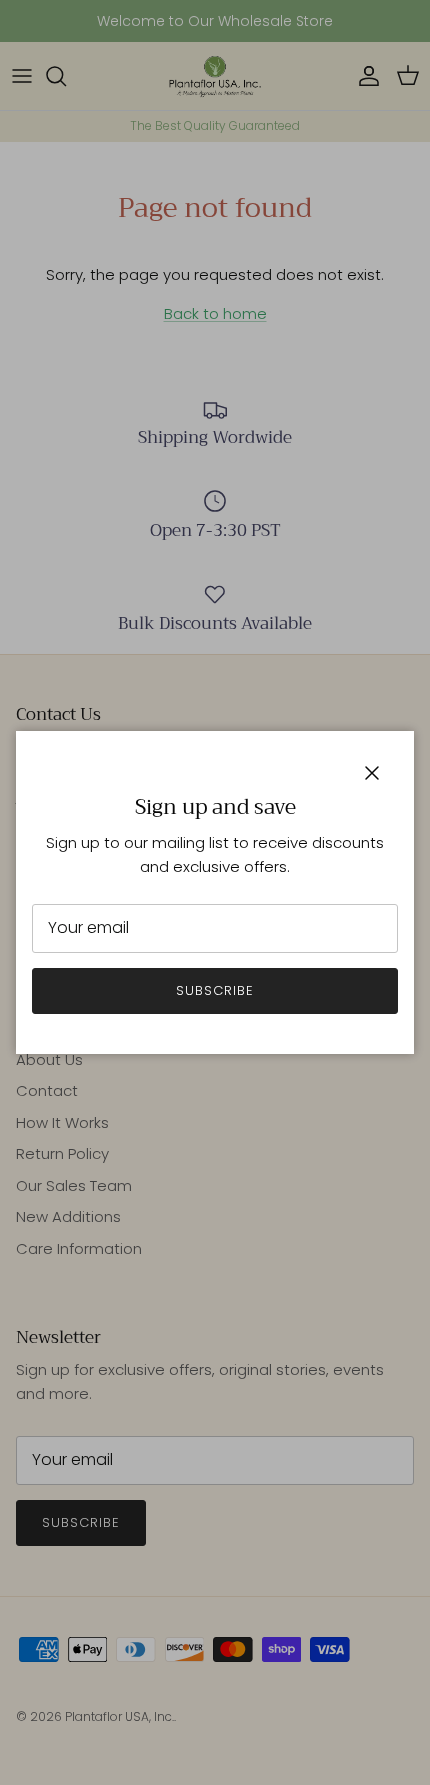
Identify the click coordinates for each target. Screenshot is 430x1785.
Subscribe (215, 990)
